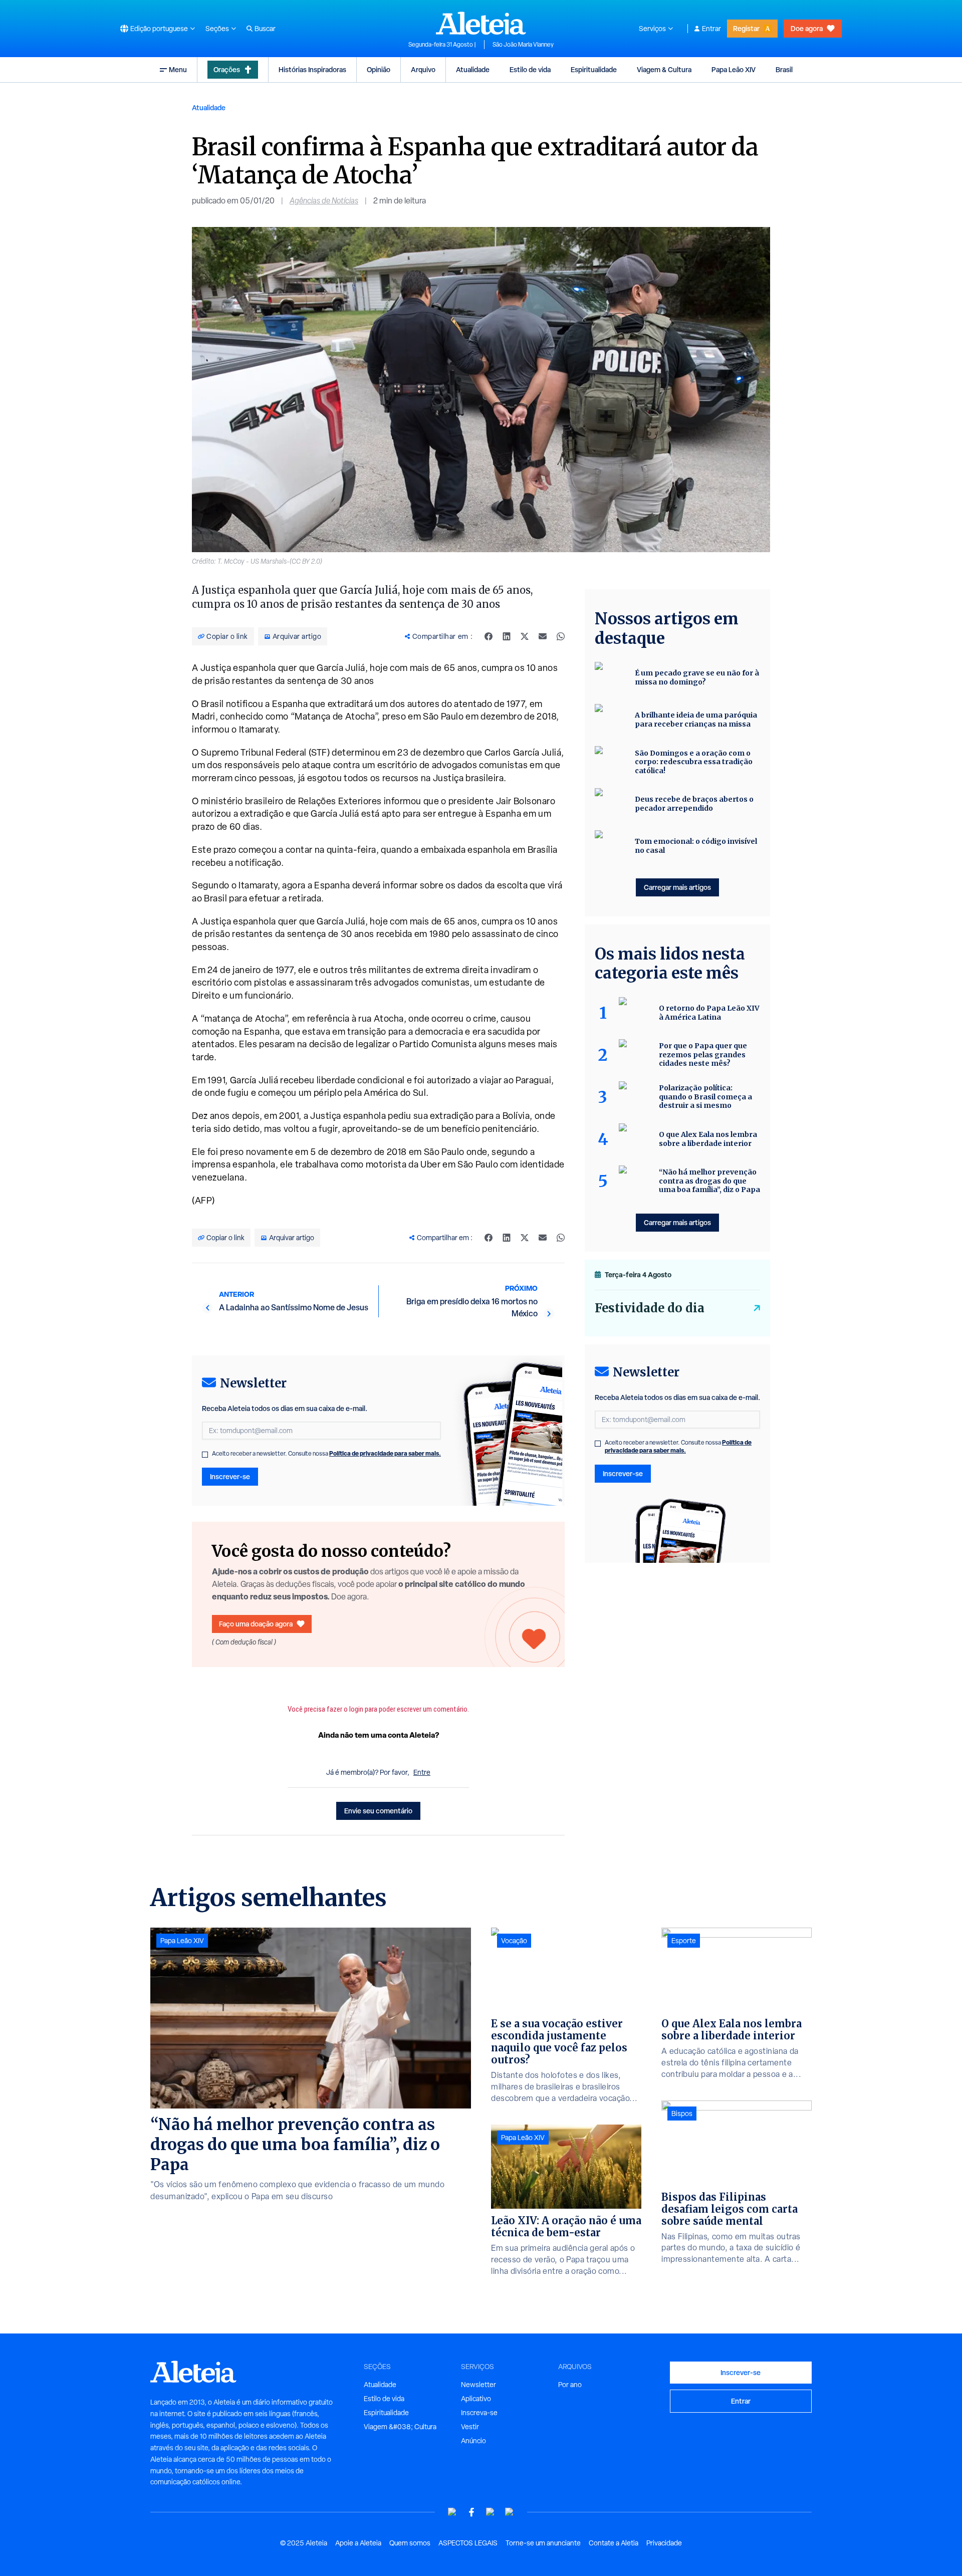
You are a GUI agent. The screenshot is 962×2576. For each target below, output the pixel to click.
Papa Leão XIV (734, 69)
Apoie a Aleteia (358, 2543)
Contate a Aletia (614, 2543)
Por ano (570, 2385)
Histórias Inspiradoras (312, 69)
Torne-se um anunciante (543, 2543)
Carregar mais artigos (677, 887)
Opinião (379, 69)
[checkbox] (205, 1455)
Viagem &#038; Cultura (400, 2427)
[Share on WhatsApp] (561, 636)
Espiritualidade (594, 69)
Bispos (682, 2114)
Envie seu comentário (378, 1811)
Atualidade (473, 69)
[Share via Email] (543, 636)
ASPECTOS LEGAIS (468, 2543)
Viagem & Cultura (664, 69)
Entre (422, 1772)
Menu (178, 69)
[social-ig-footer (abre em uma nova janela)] (510, 2512)
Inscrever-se (230, 1476)
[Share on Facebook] (489, 636)
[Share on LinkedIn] (507, 636)
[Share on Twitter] (525, 636)
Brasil (784, 69)
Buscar (265, 29)
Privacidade (664, 2543)
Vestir (470, 2427)
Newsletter (478, 2385)
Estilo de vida (530, 69)
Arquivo (423, 69)
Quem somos (410, 2543)
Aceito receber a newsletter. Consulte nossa (326, 1454)
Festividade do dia (650, 1308)
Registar (746, 28)
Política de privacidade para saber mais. (385, 1453)
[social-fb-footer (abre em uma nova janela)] (471, 2512)
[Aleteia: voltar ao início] (481, 23)
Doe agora (807, 28)
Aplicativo (476, 2399)
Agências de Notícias (324, 201)
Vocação (514, 1941)
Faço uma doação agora (256, 1624)
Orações (227, 69)
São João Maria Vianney (523, 45)
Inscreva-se (479, 2413)
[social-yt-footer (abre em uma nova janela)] (452, 2512)
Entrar (711, 29)
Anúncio (473, 2441)
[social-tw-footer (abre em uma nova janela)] (491, 2512)
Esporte (684, 1941)
